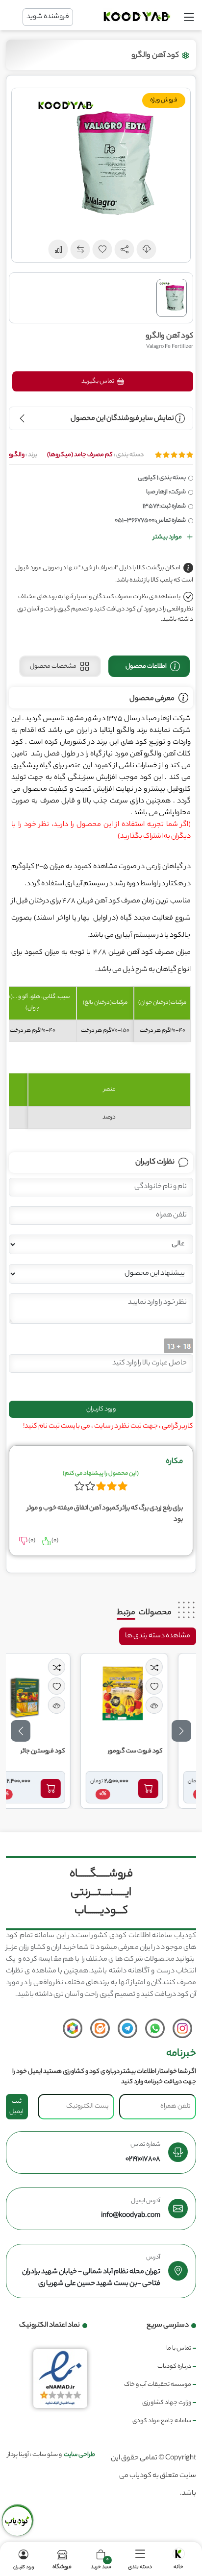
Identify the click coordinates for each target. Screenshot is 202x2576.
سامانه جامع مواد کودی (162, 2421)
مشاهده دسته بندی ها (158, 1636)
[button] (125, 249)
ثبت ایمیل (16, 2107)
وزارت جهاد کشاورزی (167, 2403)
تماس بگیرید (98, 381)
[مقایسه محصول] (178, 1667)
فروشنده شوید (48, 17)
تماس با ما (179, 2348)
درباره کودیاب (174, 2367)
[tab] (149, 666)
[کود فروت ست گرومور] (148, 1695)
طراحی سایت (79, 2455)
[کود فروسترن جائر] (50, 1695)
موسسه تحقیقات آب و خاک (158, 2385)
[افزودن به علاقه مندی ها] (178, 1686)
